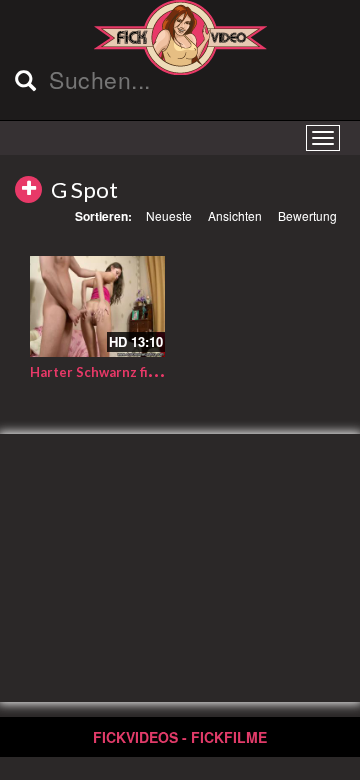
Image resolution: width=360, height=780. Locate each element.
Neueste (169, 215)
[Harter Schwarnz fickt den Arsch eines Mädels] (97, 306)
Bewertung (307, 215)
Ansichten (235, 215)
